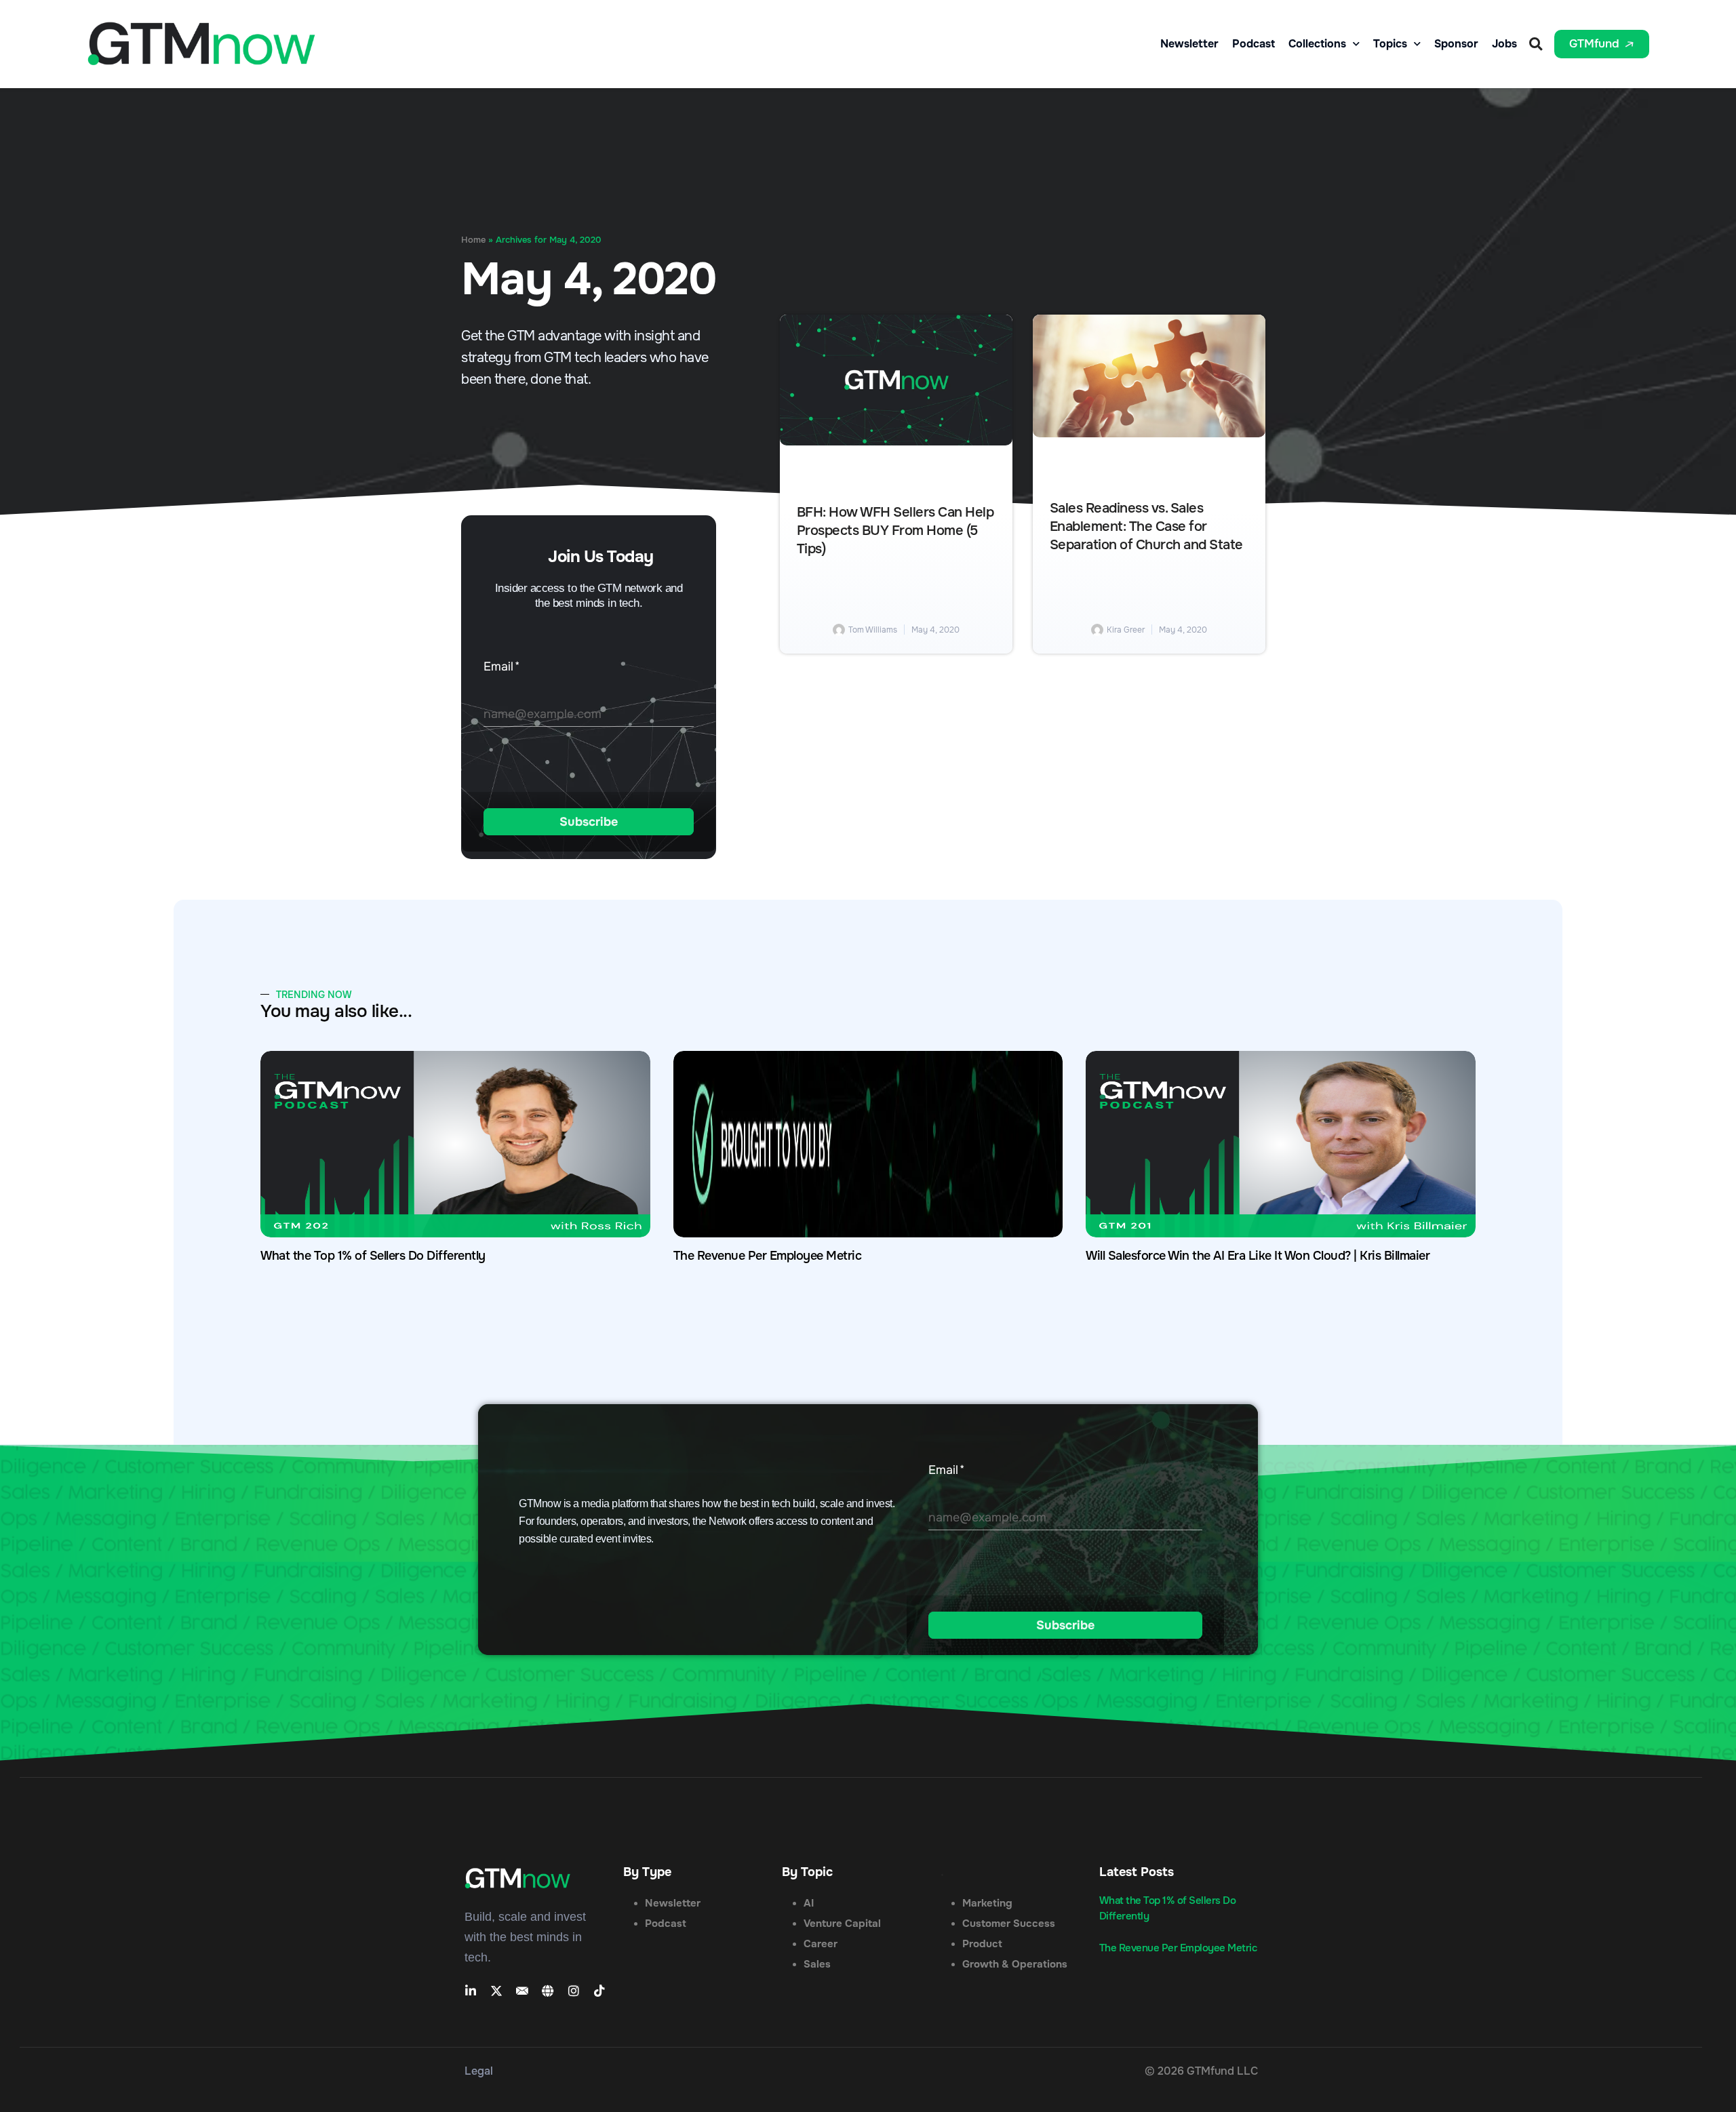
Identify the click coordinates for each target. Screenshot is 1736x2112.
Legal (479, 2071)
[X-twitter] (496, 1991)
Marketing (987, 1903)
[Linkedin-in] (471, 1991)
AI (809, 1903)
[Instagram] (574, 1991)
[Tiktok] (599, 1991)
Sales (817, 1964)
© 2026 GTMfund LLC (1201, 2071)
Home (473, 240)
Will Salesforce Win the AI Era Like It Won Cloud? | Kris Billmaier (1258, 1256)
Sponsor (1456, 44)
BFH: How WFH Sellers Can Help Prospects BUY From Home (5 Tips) (895, 531)
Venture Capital (842, 1924)
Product (982, 1944)
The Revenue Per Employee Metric (768, 1256)
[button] (1536, 44)
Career (821, 1944)
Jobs (1504, 44)
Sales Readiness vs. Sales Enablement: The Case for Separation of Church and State (1146, 527)
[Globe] (548, 1991)
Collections (1317, 44)
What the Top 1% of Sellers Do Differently (373, 1256)
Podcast (1254, 44)
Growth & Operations (1015, 1964)
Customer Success (1009, 1924)
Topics (1390, 44)
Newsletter (1189, 44)
